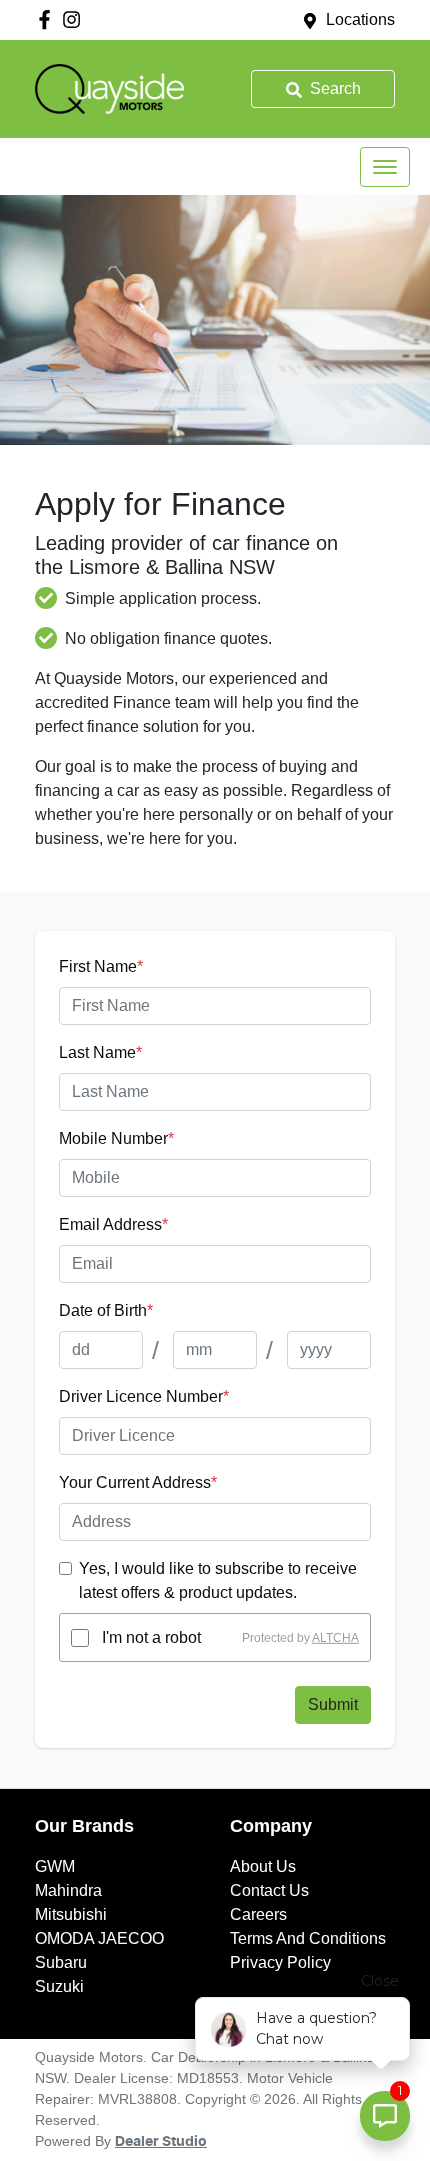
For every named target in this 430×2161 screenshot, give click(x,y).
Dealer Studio (161, 2142)
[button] (385, 167)
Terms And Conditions (308, 1938)
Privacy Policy (280, 1962)
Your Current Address (138, 1482)
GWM (55, 1866)
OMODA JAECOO (99, 1938)
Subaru (61, 1962)
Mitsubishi (71, 1914)
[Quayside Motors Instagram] (75, 19)
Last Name (100, 1052)
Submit (333, 1704)
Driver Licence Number (144, 1396)
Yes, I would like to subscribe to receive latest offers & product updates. (218, 1580)
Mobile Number (116, 1138)
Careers (258, 1914)
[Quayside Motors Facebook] (48, 19)
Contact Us (269, 1890)
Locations (360, 19)
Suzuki (59, 1986)
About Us (263, 1866)
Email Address (113, 1224)
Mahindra (68, 1890)
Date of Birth (106, 1310)
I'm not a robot (151, 1637)
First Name (101, 966)
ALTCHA (335, 1638)
